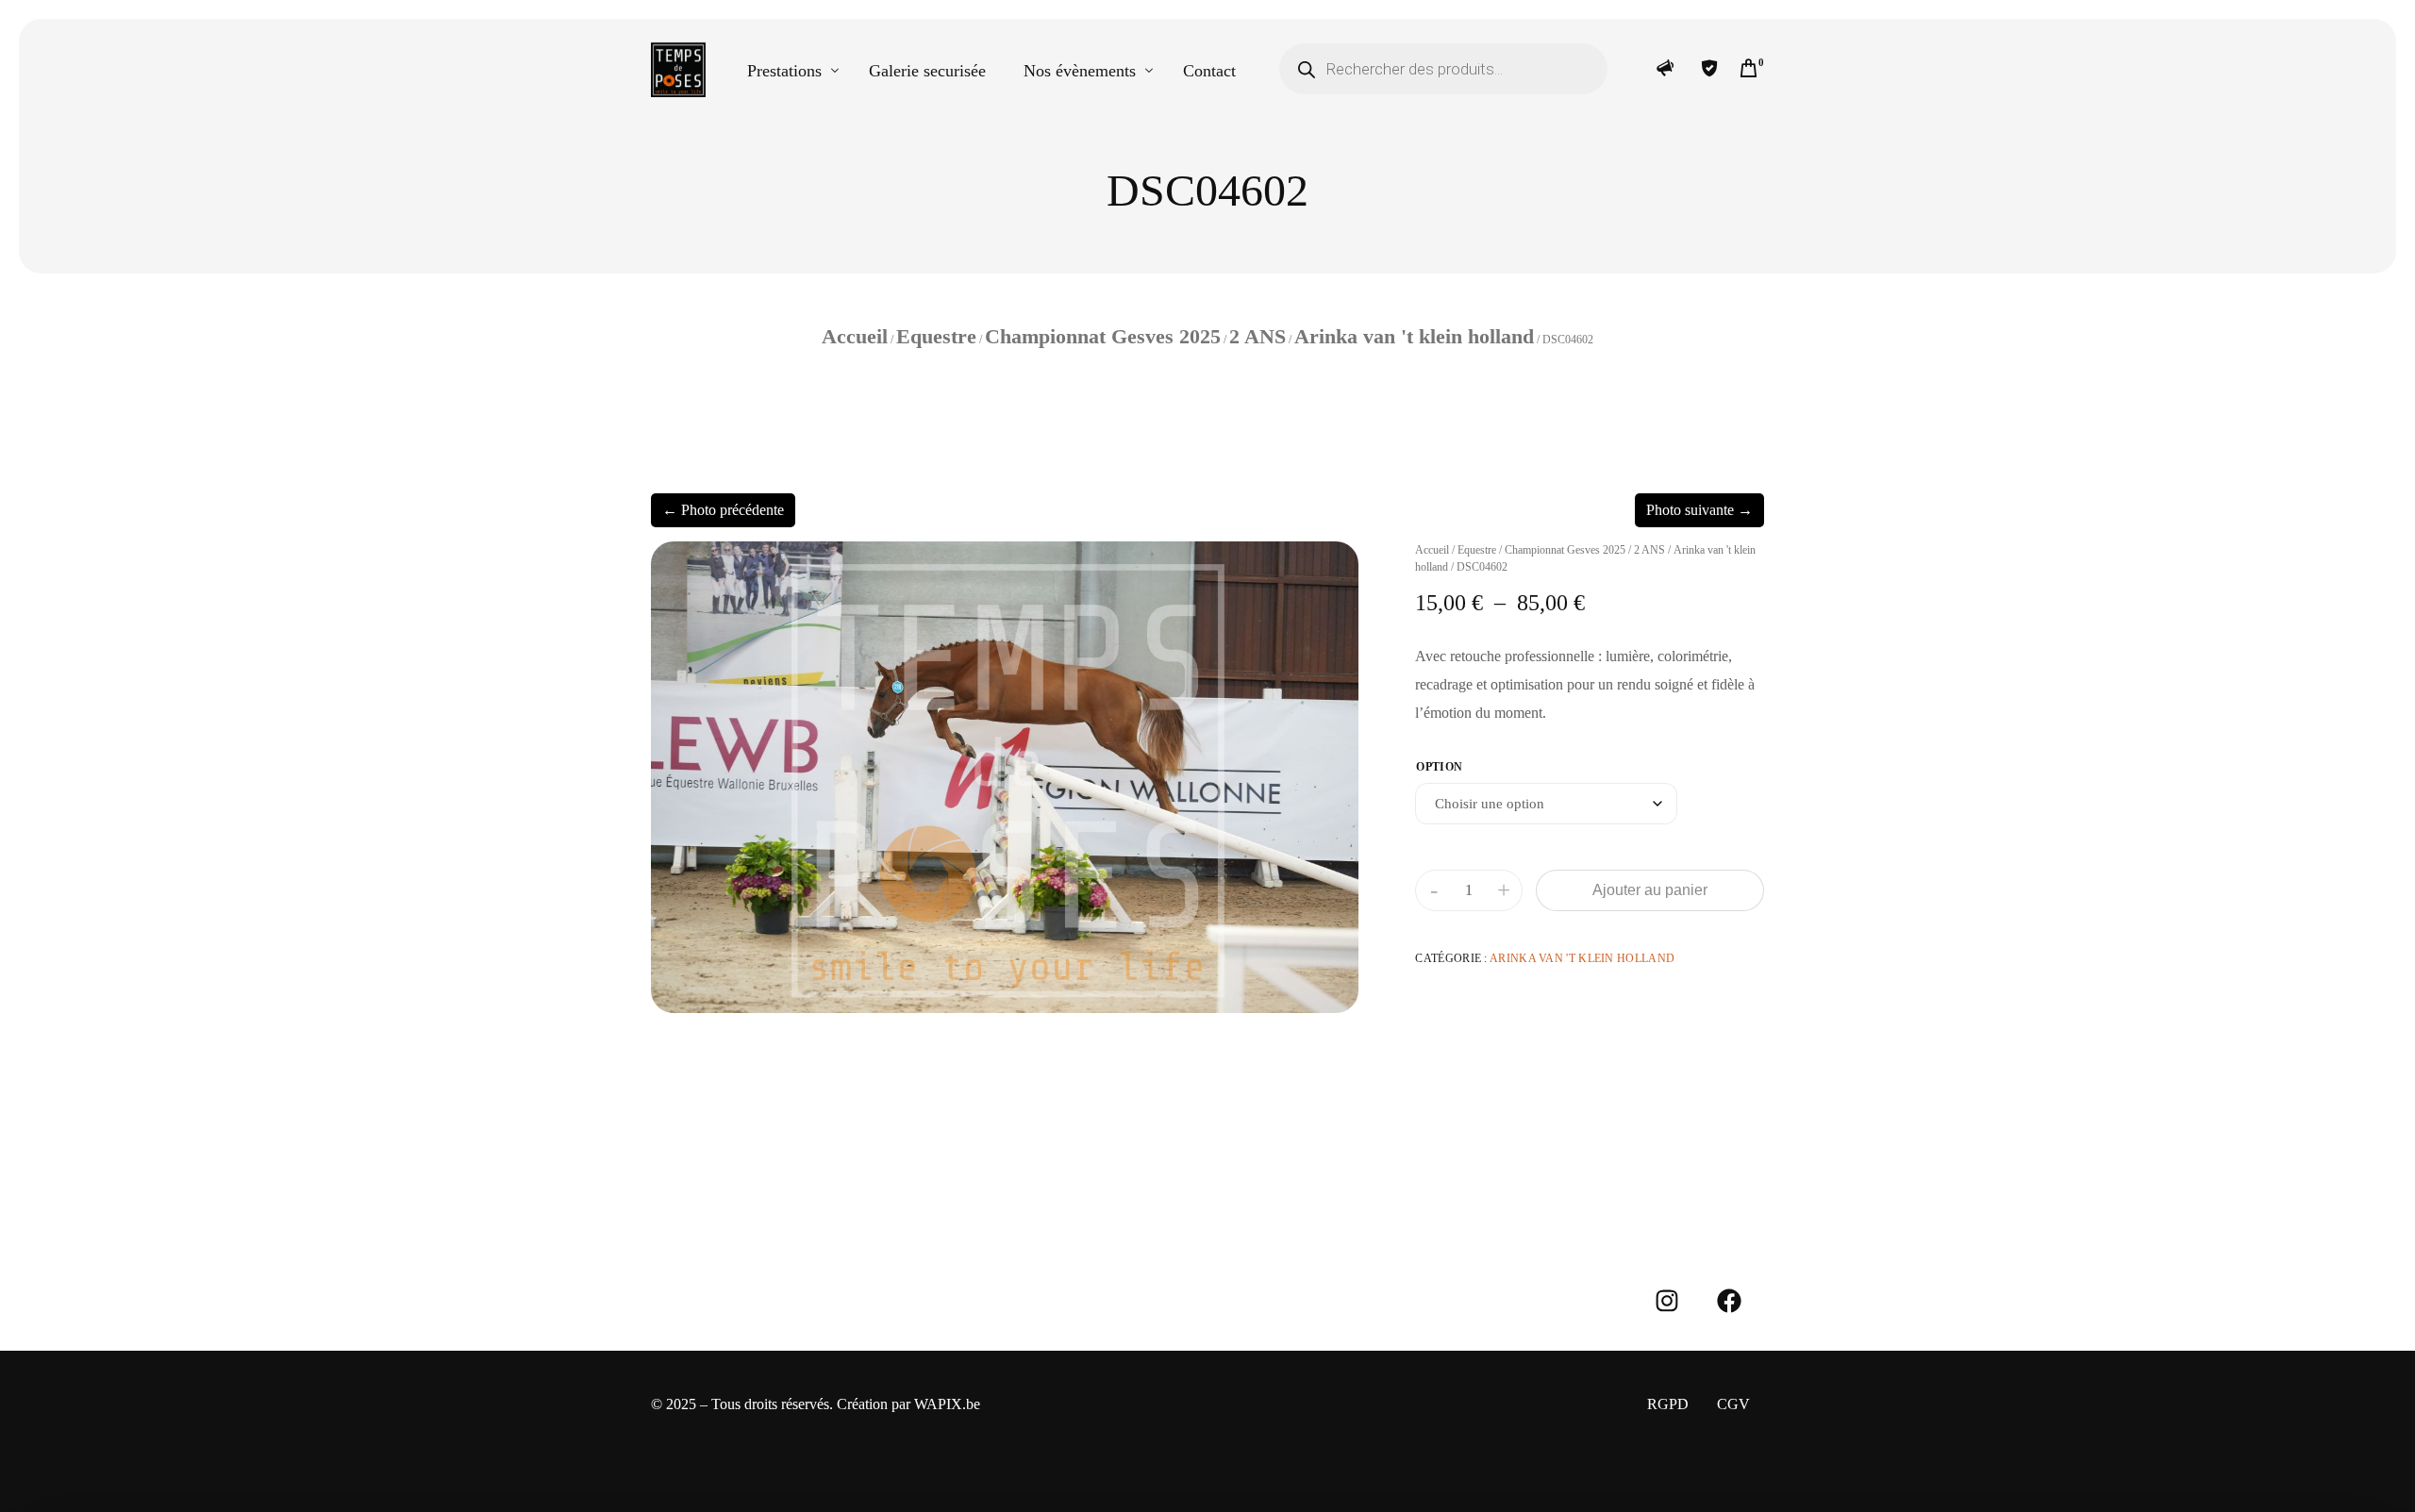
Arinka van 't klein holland (1414, 336)
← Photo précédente (723, 510)
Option (1439, 767)
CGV (1733, 1404)
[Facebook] (1729, 1301)
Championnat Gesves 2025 (1103, 336)
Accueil (855, 336)
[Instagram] (1667, 1301)
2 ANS (1257, 336)
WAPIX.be (947, 1404)
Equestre (936, 336)
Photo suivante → (1699, 510)
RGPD (1668, 1404)
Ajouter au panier (1650, 890)
